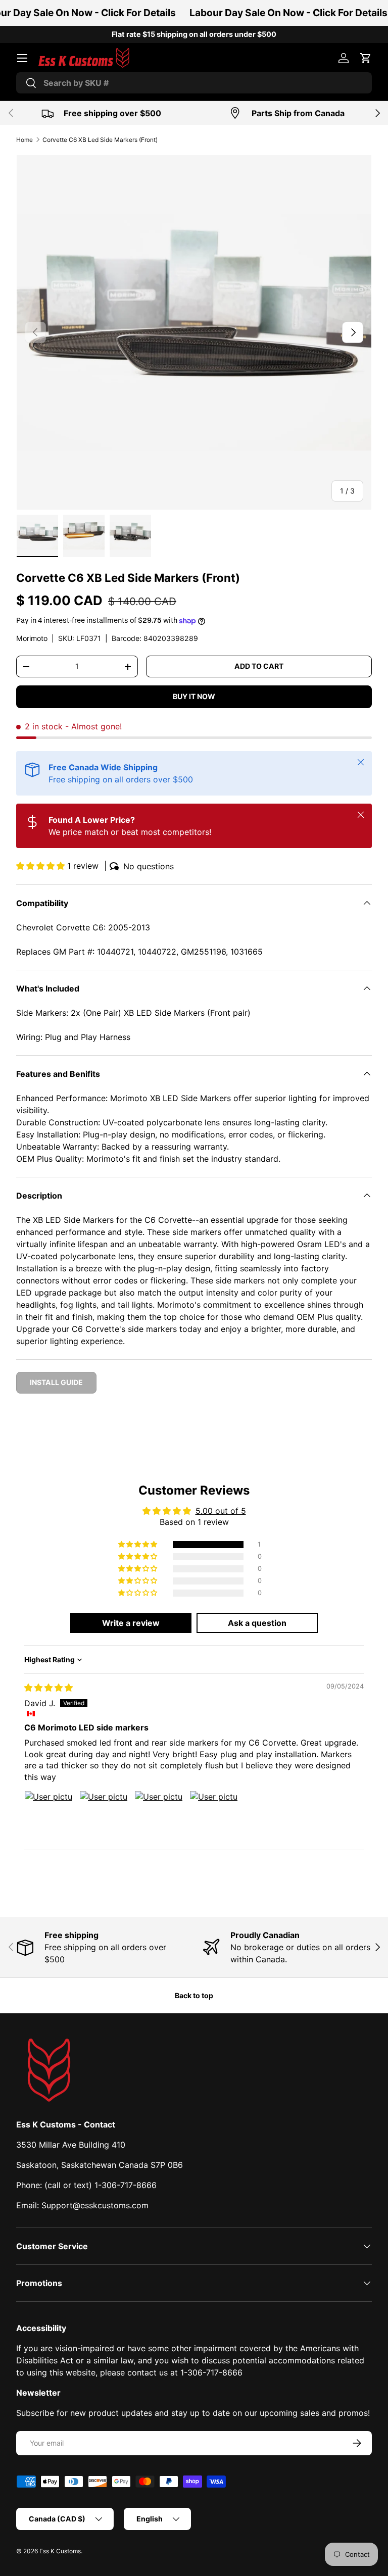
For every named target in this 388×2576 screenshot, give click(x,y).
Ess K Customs (60, 2551)
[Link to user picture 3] (159, 1815)
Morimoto (32, 638)
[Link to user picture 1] (48, 1815)
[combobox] (194, 83)
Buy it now (194, 696)
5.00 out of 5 (221, 1511)
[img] (48, 1688)
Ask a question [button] (257, 1623)
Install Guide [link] (56, 1382)
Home (25, 140)
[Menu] (22, 58)
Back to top (194, 1995)
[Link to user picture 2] (104, 1815)
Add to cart (259, 666)
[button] (366, 58)
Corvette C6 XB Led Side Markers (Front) (100, 140)
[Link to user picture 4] (214, 1815)
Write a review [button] (131, 1623)
